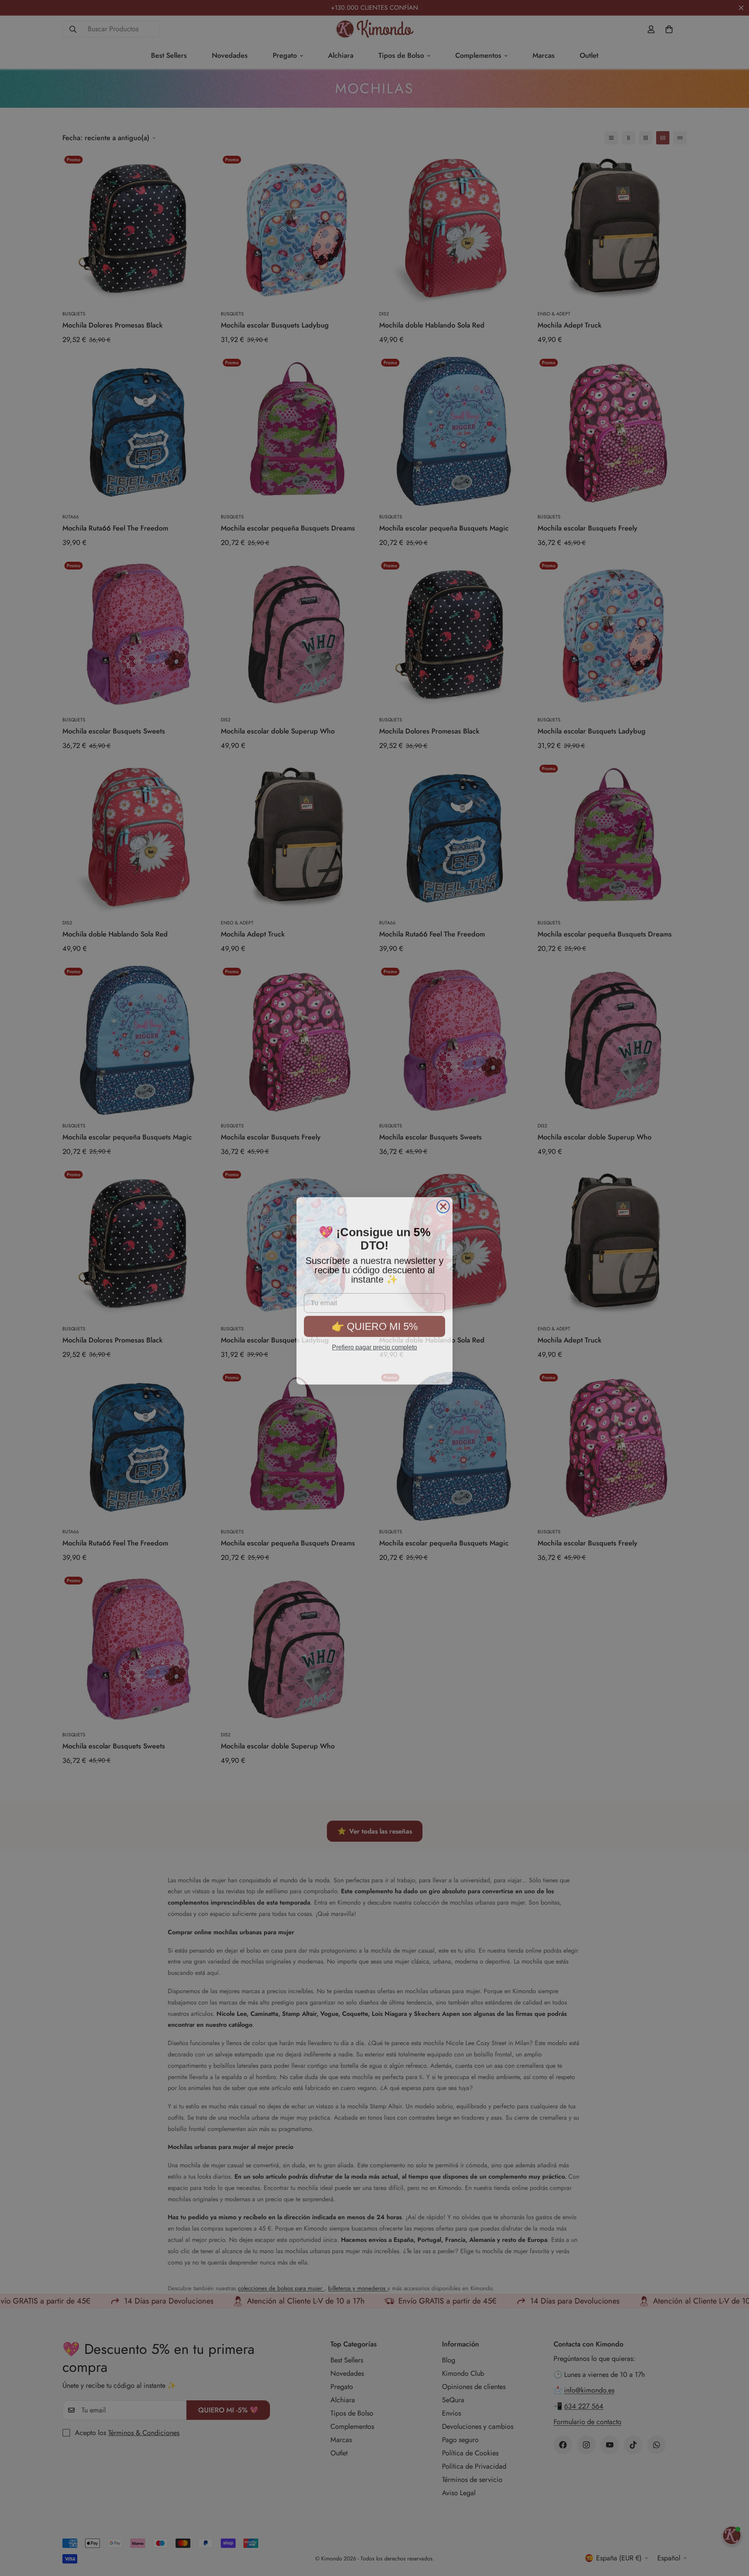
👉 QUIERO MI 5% (375, 1319)
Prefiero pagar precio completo (374, 1340)
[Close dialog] (443, 1204)
